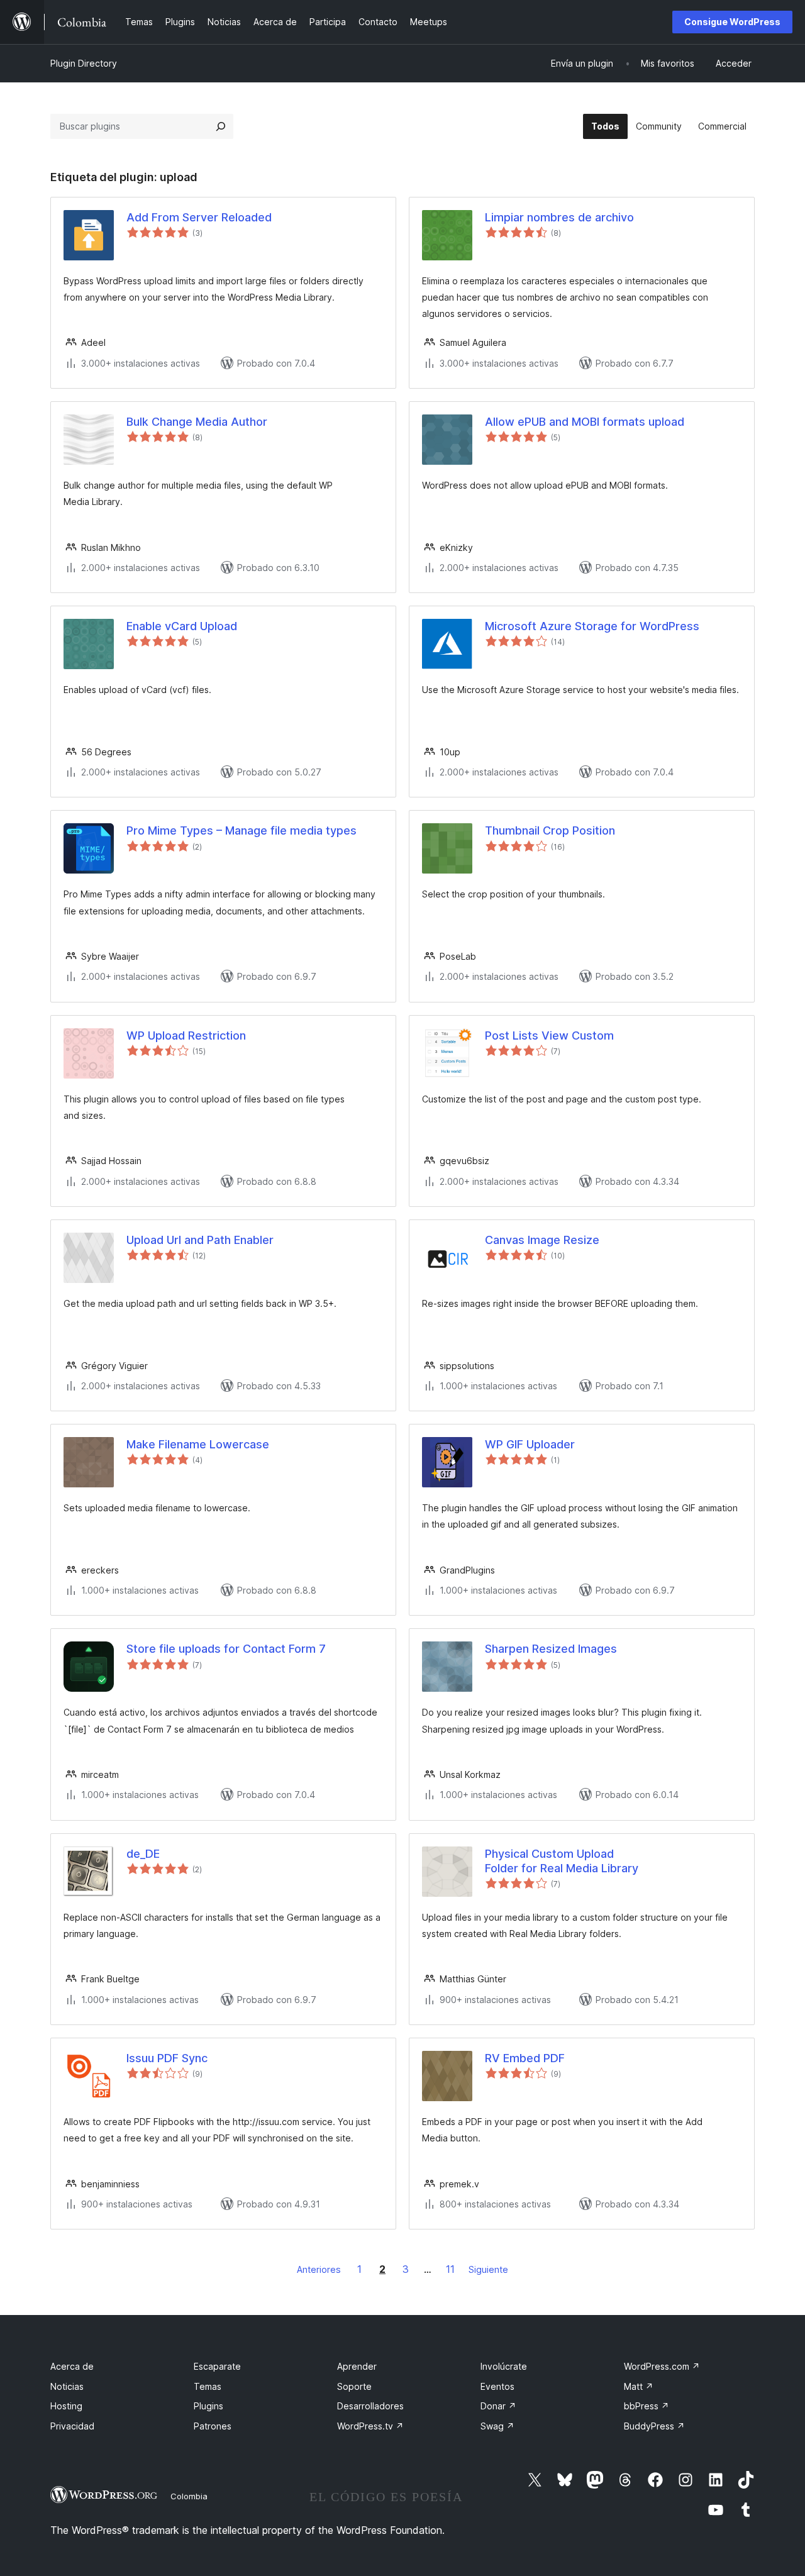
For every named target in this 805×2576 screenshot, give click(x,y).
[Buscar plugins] (221, 126)
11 (450, 2269)
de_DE (143, 1854)
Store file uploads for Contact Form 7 (226, 1649)
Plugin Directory (84, 63)
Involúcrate (504, 2366)
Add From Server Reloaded (199, 217)
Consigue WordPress (732, 22)
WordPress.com (662, 2366)
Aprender (357, 2366)
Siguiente (488, 2269)
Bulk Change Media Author (197, 422)
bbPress (647, 2406)
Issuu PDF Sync (167, 2058)
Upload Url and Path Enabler (200, 1240)
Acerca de (72, 2366)
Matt (639, 2386)
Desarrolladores (370, 2406)
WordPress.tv (370, 2426)
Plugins (208, 2406)
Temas (208, 2386)
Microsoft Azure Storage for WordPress (592, 626)
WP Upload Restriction (186, 1035)
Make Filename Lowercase (198, 1444)
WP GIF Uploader (530, 1444)
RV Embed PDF (525, 2058)
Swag (497, 2426)
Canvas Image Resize (542, 1240)
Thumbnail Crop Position (550, 830)
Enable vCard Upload (182, 626)
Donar (498, 2406)
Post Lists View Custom (549, 1035)
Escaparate (217, 2366)
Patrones (213, 2426)
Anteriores (319, 2269)
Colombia (189, 2496)
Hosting (66, 2406)
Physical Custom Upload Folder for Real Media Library (562, 1861)
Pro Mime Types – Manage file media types (241, 830)
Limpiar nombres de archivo (559, 217)
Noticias (67, 2386)
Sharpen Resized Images (551, 1649)
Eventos (497, 2386)
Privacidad (72, 2426)
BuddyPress (654, 2426)
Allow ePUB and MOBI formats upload (585, 422)
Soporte (354, 2386)
